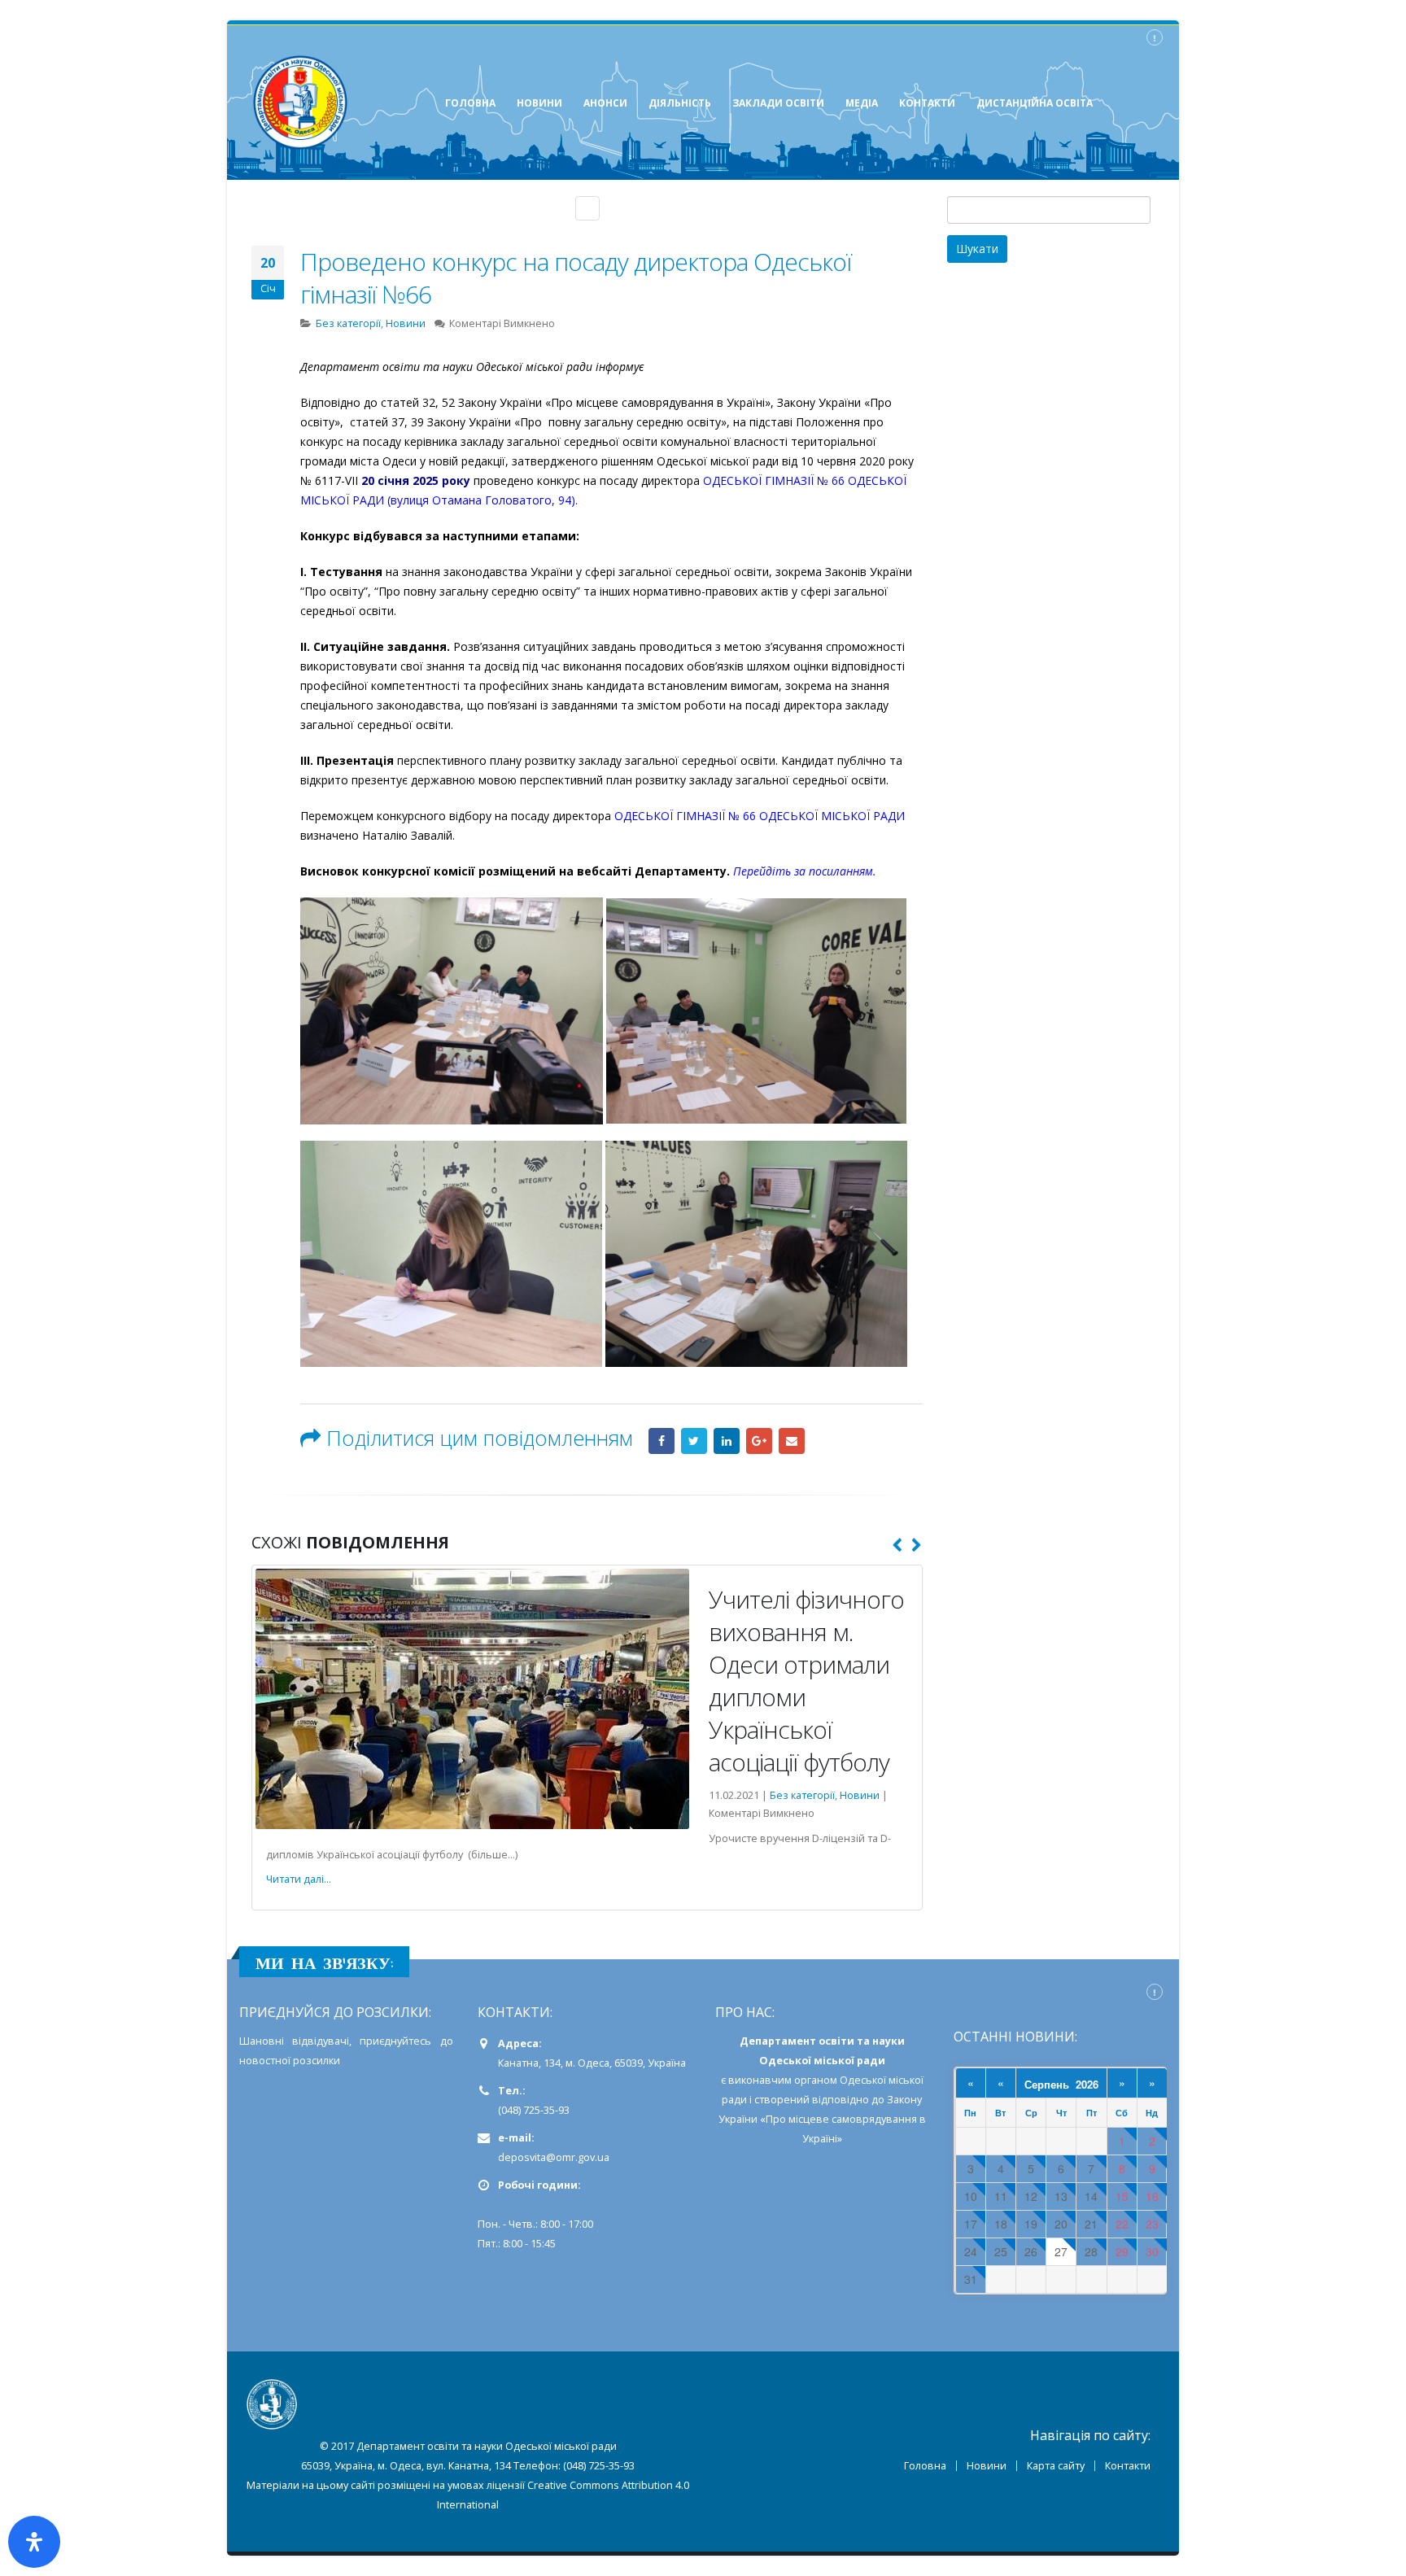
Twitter (694, 1441)
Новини (406, 323)
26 (1031, 2252)
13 (1061, 2196)
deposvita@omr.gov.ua (554, 2157)
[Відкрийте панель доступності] (34, 2542)
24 (971, 2252)
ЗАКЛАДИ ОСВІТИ (778, 103)
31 (971, 2279)
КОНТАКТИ (927, 103)
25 (1001, 2252)
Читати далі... (299, 1879)
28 (1091, 2252)
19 (1031, 2224)
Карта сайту (1056, 2466)
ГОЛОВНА (470, 103)
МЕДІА (862, 103)
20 (1061, 2224)
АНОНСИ (605, 103)
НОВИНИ (539, 103)
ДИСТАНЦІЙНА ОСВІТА (1035, 103)
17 (971, 2224)
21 (1091, 2224)
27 (1061, 2252)
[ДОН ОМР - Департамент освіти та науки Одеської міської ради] (300, 103)
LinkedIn (727, 1441)
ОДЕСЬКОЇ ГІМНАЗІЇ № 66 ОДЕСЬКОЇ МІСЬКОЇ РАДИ (760, 816)
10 (971, 2196)
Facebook (662, 1441)
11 (1001, 2196)
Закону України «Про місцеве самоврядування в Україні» (822, 2119)
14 (1091, 2196)
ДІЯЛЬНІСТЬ (680, 103)
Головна (925, 2466)
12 (1031, 2196)
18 (1001, 2224)
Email (792, 1441)
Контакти (1128, 2466)
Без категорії (348, 323)
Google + (759, 1441)
